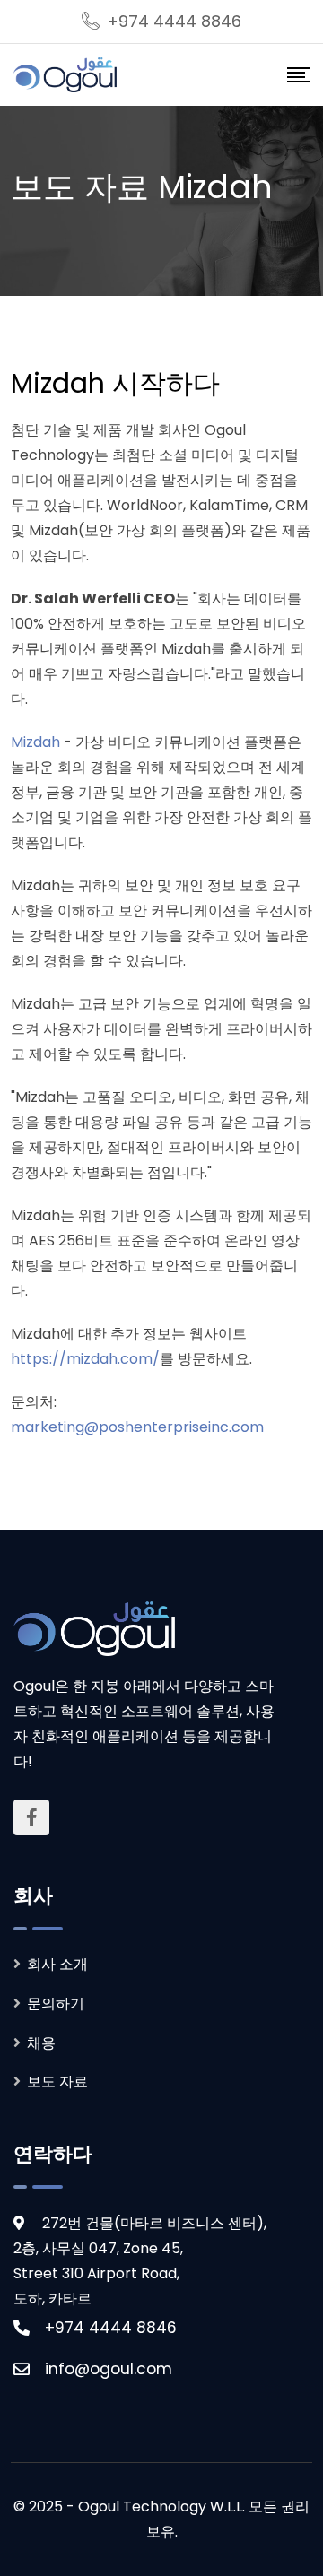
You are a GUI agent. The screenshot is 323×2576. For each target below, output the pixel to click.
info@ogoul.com (109, 2369)
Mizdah (35, 742)
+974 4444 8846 (174, 21)
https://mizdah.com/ (85, 1359)
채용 (41, 2043)
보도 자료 (57, 2082)
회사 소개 (57, 1964)
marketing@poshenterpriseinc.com (137, 1427)
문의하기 (56, 2004)
